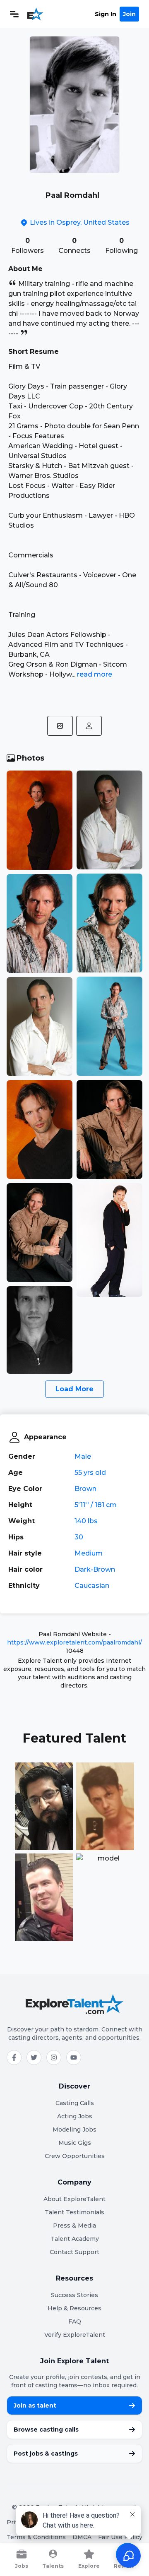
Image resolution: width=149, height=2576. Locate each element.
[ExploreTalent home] (74, 2004)
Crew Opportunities (75, 2156)
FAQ (75, 2322)
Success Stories (74, 2295)
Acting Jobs (75, 2116)
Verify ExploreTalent (75, 2335)
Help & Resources (74, 2308)
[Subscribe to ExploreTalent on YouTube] (74, 2057)
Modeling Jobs (74, 2129)
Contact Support (74, 2252)
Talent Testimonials (74, 2212)
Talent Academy (75, 2239)
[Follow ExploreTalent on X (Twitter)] (34, 2057)
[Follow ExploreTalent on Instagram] (54, 2057)
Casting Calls (75, 2103)
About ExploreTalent (74, 2199)
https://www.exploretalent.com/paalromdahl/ (74, 1642)
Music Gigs (75, 2143)
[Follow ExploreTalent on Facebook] (14, 2057)
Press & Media (74, 2225)
